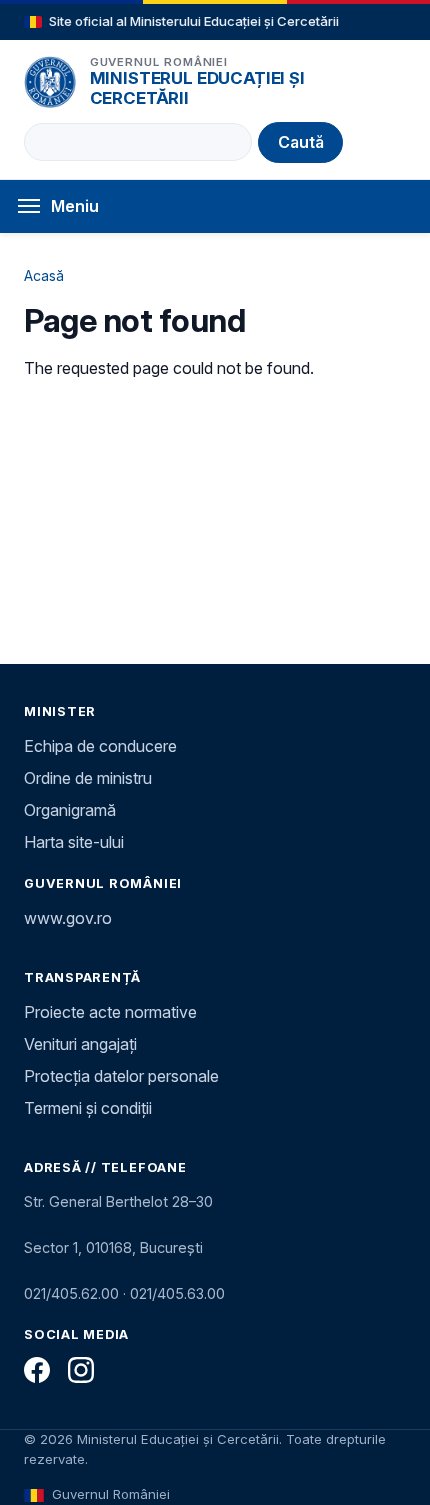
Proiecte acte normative (110, 1012)
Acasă (44, 275)
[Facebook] (37, 1370)
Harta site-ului (74, 842)
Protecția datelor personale (121, 1076)
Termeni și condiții (88, 1108)
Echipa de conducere (100, 746)
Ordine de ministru (88, 778)
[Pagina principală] (50, 82)
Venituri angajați (80, 1044)
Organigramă (70, 810)
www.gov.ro (68, 918)
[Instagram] (81, 1370)
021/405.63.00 (177, 1293)
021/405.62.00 (71, 1293)
